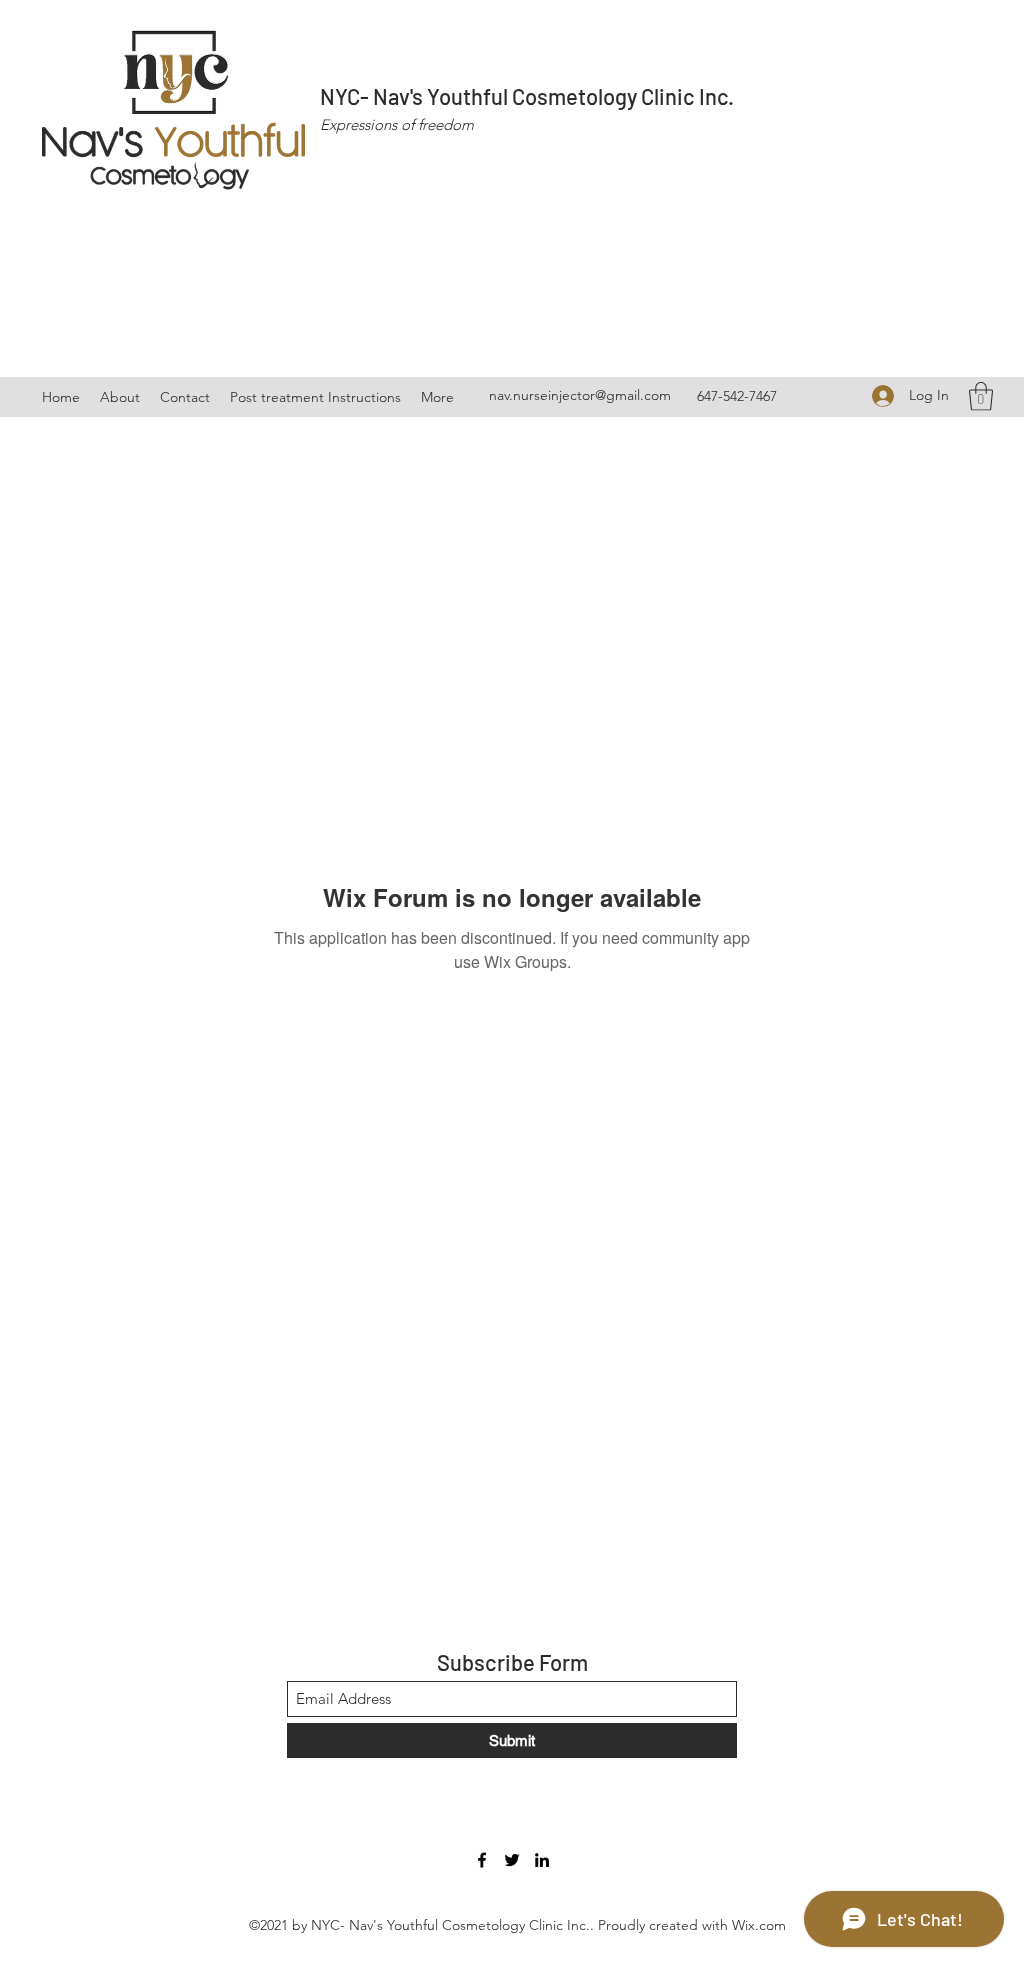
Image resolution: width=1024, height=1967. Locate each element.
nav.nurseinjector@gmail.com (580, 395)
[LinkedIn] (542, 1860)
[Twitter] (512, 1860)
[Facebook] (482, 1860)
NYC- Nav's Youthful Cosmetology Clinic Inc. (527, 96)
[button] (981, 396)
